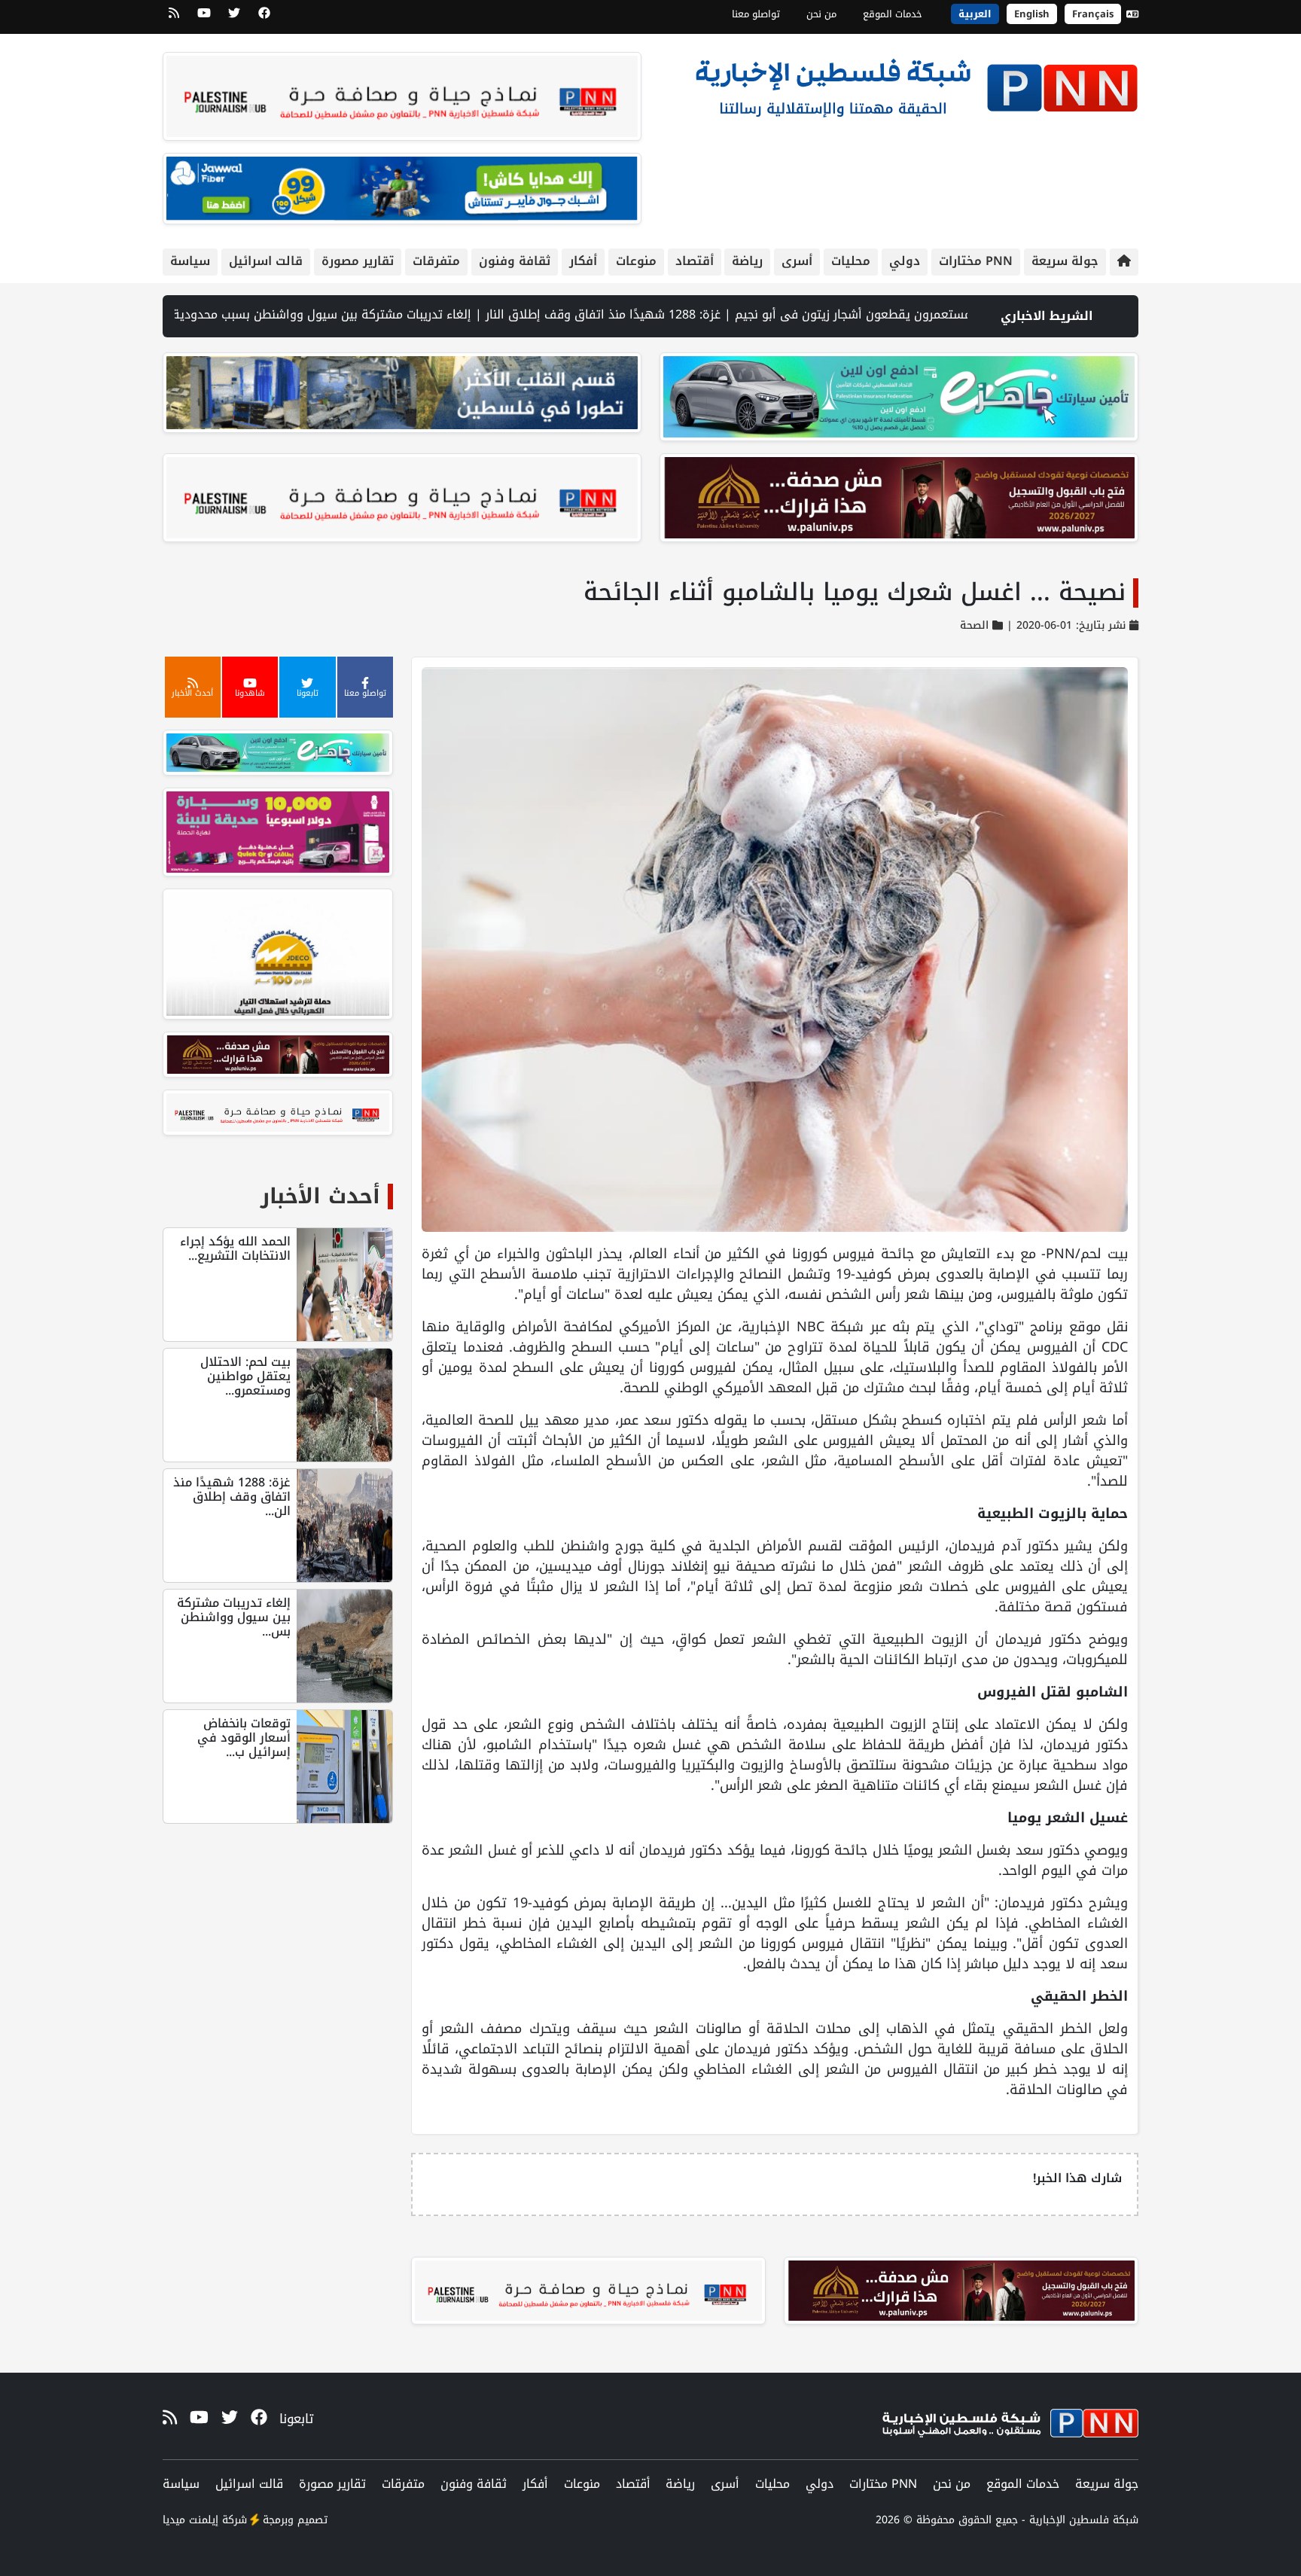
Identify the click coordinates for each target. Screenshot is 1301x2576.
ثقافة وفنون (515, 261)
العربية (975, 14)
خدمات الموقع (893, 14)
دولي (905, 261)
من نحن (821, 14)
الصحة (974, 625)
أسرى (797, 261)
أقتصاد (695, 261)
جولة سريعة (1065, 261)
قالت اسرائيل (266, 261)
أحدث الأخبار (320, 1196)
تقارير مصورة (358, 261)
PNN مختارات (976, 261)
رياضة (747, 261)
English (1032, 14)
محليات (851, 261)
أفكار (583, 261)
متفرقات (436, 261)
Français (1093, 14)
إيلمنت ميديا (190, 2520)
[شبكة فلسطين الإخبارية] (916, 84)
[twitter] (234, 18)
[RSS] (174, 18)
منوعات (636, 261)
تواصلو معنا (756, 14)
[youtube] (204, 18)
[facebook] (264, 18)
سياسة (190, 261)
